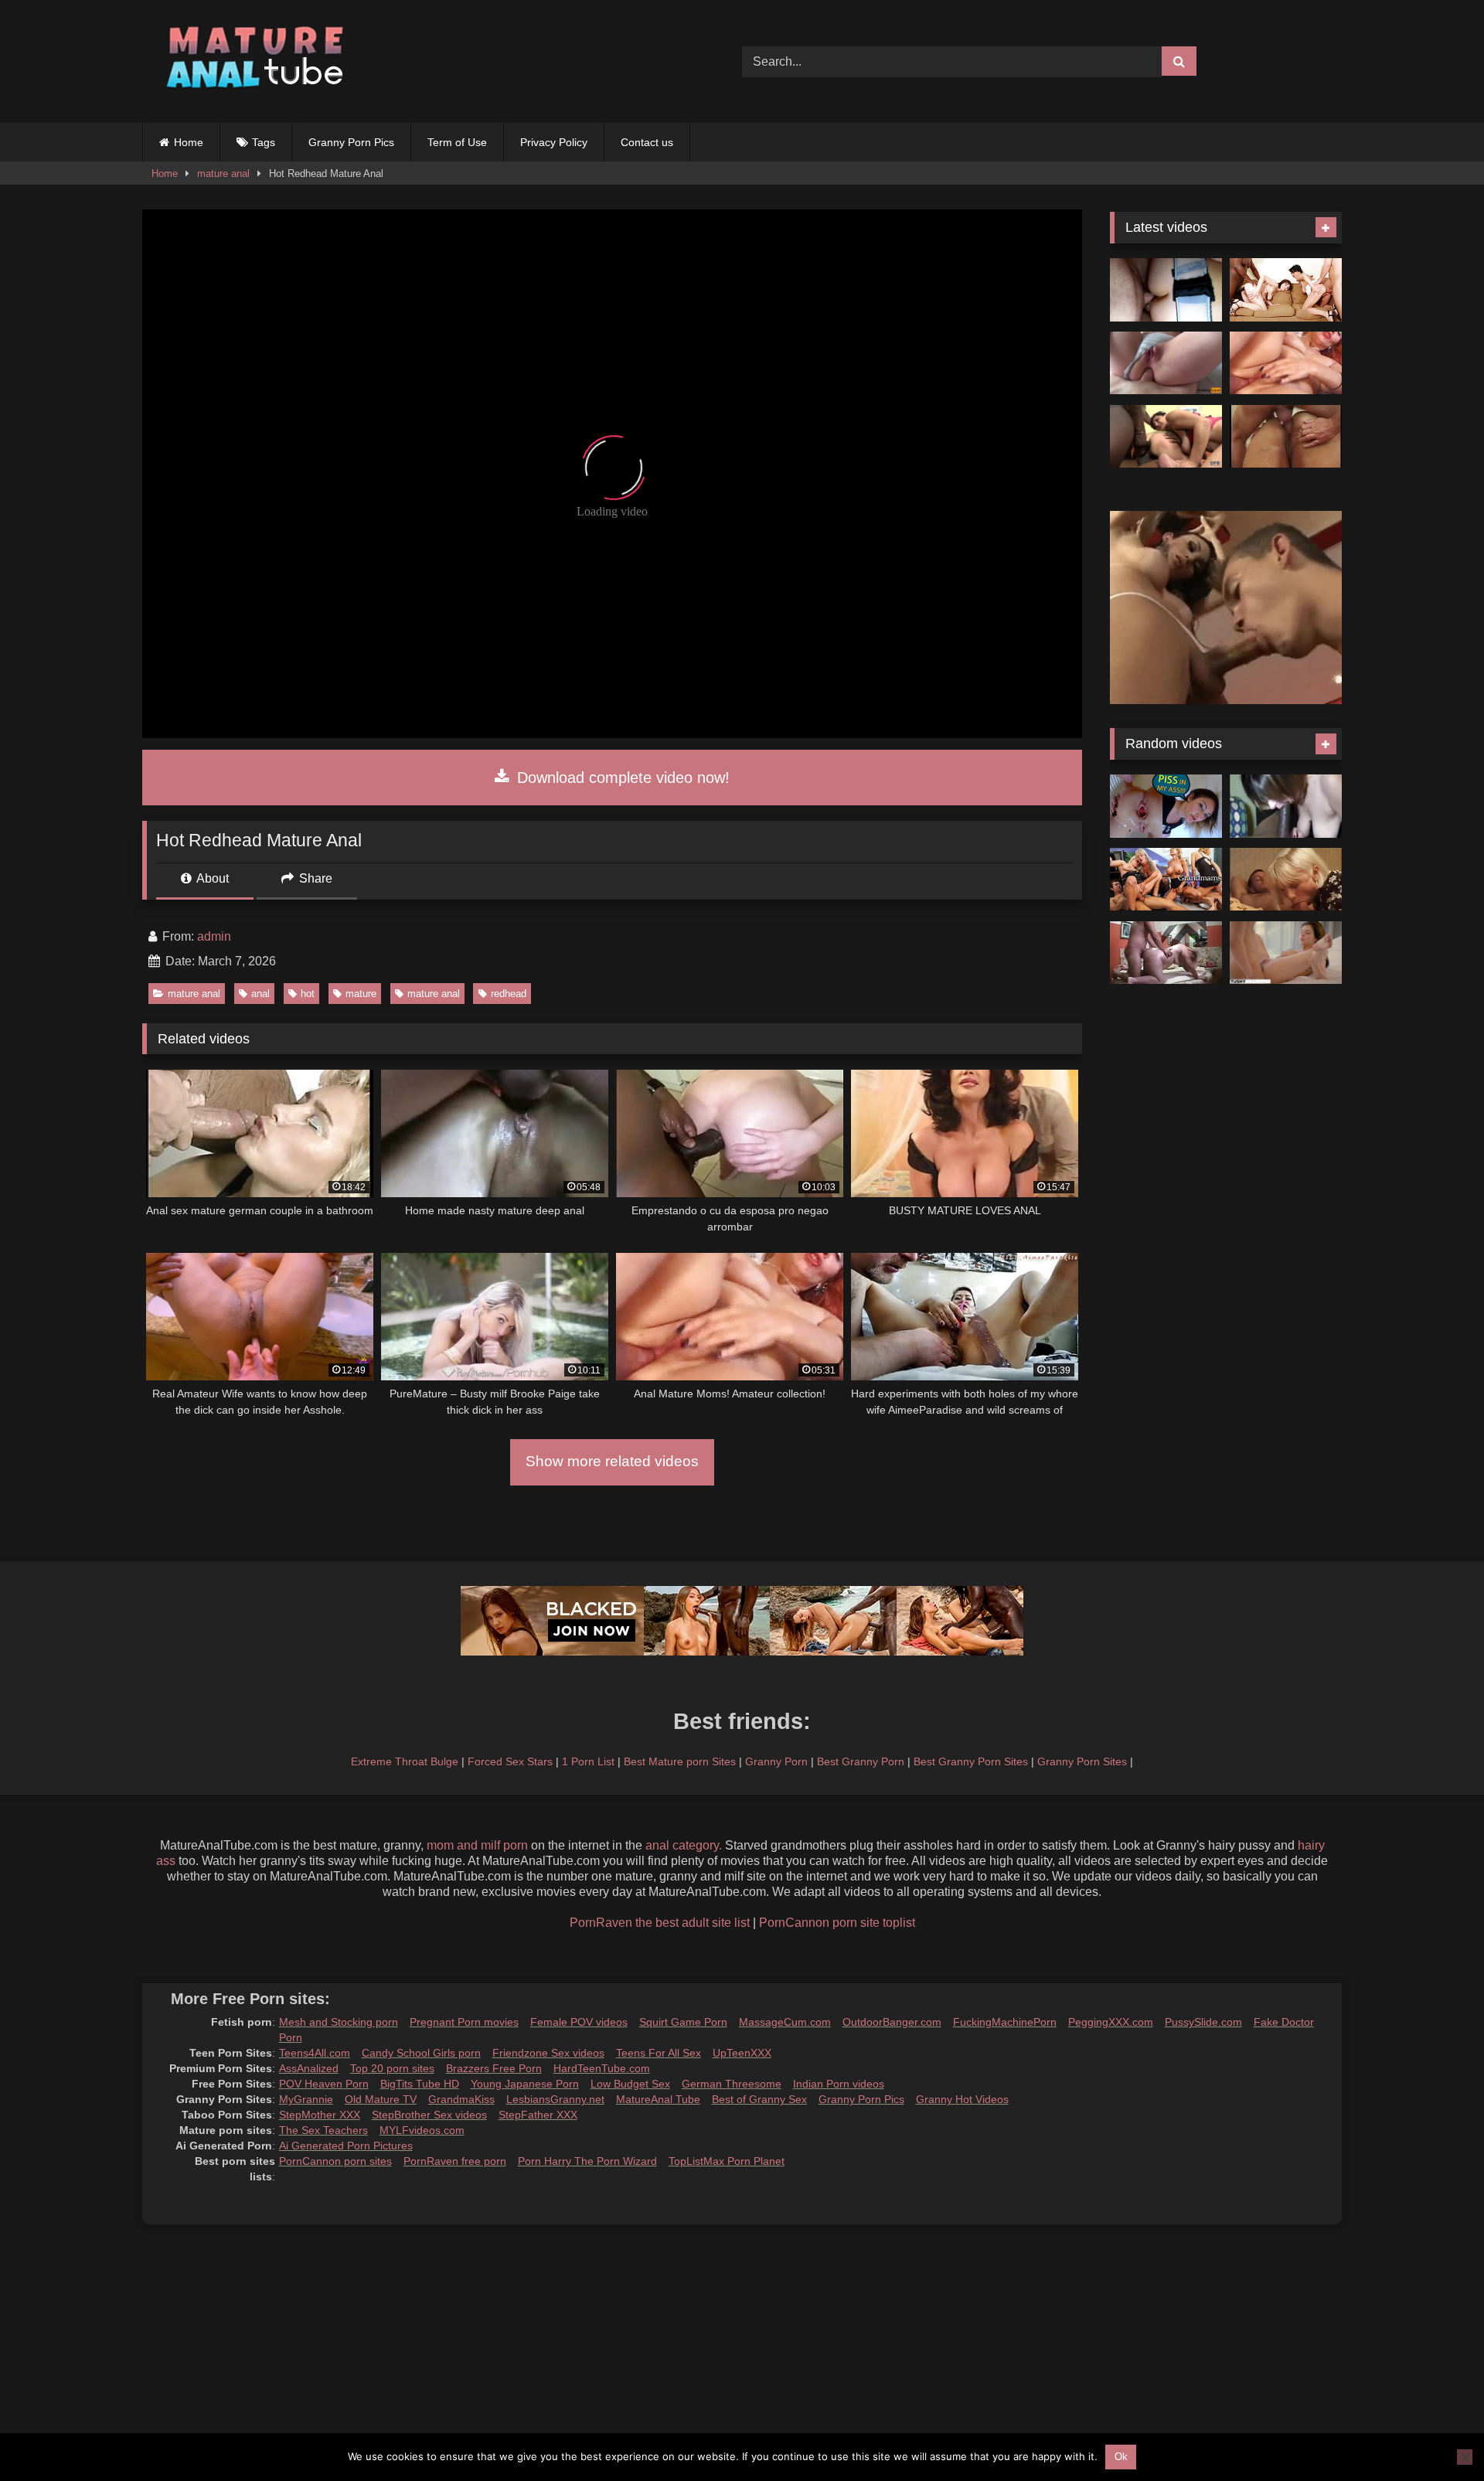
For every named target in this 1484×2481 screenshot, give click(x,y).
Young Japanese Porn (525, 2084)
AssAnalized (309, 2068)
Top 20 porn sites (392, 2068)
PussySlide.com (1203, 2022)
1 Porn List (588, 1761)
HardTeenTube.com (602, 2068)
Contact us (647, 142)
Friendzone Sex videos (548, 2053)
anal (260, 994)
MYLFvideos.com (422, 2130)
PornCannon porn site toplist (837, 1923)
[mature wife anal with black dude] (1286, 806)
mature (361, 994)
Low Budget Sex (630, 2084)
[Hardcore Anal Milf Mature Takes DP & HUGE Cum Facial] (1166, 290)
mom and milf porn (477, 1845)
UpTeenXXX (742, 2053)
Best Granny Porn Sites (971, 1761)
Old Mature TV (381, 2099)
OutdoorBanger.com (892, 2022)
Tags (264, 142)
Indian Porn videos (839, 2084)
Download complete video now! (621, 778)
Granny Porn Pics (351, 142)
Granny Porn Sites (1082, 1761)
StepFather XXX (538, 2115)
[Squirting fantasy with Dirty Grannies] (1166, 880)
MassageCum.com (785, 2022)
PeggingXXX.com (1111, 2022)
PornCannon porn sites (335, 2161)
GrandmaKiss (461, 2099)
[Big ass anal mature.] (1286, 437)
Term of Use (457, 142)
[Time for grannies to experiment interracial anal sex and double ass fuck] (1166, 437)
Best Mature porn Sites (680, 1761)
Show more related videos (612, 1461)
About (211, 878)
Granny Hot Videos (962, 2099)
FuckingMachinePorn (1005, 2022)
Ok (1121, 2457)
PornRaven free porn (455, 2161)
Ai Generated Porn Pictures (346, 2146)
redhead (509, 994)
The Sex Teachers (323, 2130)
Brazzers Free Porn (494, 2068)
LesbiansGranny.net (555, 2099)
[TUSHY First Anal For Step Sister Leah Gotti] (1286, 953)
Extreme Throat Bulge (405, 1761)
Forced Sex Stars (510, 1761)
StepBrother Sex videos (429, 2115)
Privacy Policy (554, 142)
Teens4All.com (315, 2053)
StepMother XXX (320, 2115)
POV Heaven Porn (324, 2084)
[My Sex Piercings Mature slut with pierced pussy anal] (1286, 880)
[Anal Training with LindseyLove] (1166, 363)
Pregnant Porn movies (464, 2022)
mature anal (223, 174)
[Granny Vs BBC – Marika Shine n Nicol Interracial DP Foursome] (1286, 290)
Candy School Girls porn (421, 2053)
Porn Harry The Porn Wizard (587, 2161)
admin (214, 936)
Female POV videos (579, 2022)
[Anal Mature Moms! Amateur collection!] (1286, 363)
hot (308, 994)
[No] (1465, 2457)
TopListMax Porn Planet (727, 2161)
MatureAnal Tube (658, 2099)
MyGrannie (306, 2099)
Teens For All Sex (659, 2053)
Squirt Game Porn (683, 2022)
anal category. (684, 1845)
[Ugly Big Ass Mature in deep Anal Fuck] (1166, 953)
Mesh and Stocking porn (339, 2022)
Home (189, 142)
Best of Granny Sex (759, 2099)
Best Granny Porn (861, 1761)
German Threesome (732, 2084)
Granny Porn (776, 1761)
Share (314, 878)
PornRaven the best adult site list (660, 1923)
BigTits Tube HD (420, 2084)
